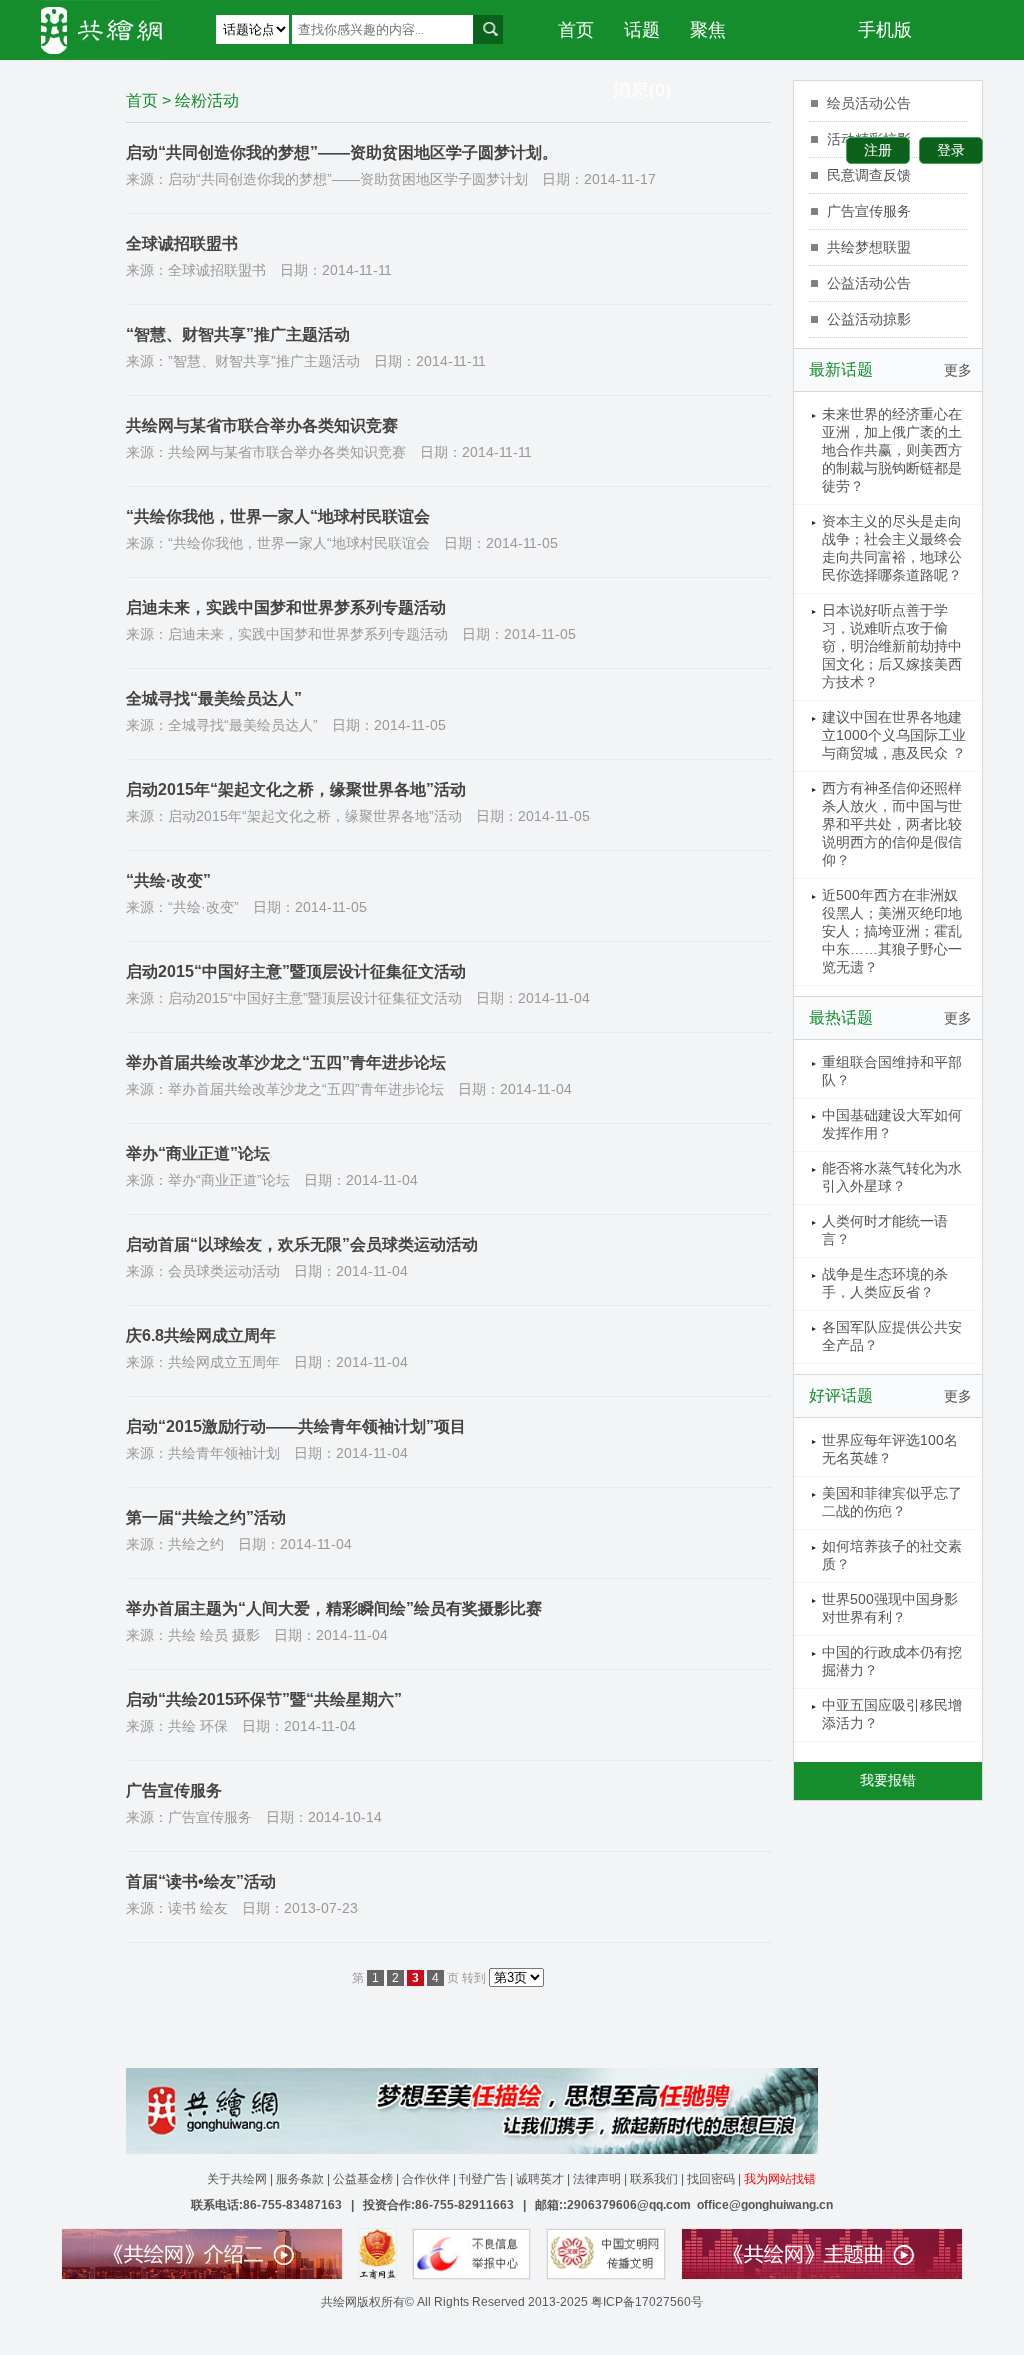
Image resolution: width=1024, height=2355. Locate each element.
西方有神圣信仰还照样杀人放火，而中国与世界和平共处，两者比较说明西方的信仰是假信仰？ (892, 824)
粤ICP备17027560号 (647, 2302)
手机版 (885, 30)
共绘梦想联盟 (869, 247)
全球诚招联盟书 (182, 243)
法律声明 (597, 2179)
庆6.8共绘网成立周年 (201, 1335)
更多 (958, 370)
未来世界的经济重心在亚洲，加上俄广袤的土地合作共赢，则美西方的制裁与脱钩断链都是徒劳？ (892, 450)
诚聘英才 (540, 2179)
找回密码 (711, 2179)
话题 (642, 30)
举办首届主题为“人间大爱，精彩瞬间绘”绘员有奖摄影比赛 (334, 1608)
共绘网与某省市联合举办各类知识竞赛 (262, 425)
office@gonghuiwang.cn (765, 2205)
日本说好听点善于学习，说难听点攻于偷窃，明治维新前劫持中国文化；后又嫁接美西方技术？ (892, 646)
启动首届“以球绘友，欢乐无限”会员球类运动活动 (302, 1244)
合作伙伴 (426, 2179)
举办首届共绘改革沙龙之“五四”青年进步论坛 (286, 1062)
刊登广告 (483, 2179)
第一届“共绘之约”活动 (206, 1517)
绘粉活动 (207, 100)
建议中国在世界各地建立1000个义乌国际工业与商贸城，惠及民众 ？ (894, 735)
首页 (576, 30)
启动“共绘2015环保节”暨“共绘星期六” (264, 1699)
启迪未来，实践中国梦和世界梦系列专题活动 (286, 607)
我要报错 (888, 1780)
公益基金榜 (363, 2179)
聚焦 (708, 30)
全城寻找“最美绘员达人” (214, 698)
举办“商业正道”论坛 (198, 1153)
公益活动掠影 (869, 319)
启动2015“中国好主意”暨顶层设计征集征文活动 (296, 971)
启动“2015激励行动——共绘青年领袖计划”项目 (296, 1426)
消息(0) (642, 90)
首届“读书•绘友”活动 (201, 1881)
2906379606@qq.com (629, 2205)
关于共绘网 (237, 2179)
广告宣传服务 (174, 1790)
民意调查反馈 (869, 175)
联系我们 (654, 2179)
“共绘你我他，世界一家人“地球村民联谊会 (278, 516)
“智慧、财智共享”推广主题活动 (238, 334)
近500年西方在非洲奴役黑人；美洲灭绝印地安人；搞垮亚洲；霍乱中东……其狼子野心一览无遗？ (892, 931)
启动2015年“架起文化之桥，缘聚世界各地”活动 (296, 789)
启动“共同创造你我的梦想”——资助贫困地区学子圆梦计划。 (342, 152)
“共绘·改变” (168, 880)
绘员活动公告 (869, 103)
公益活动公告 (869, 283)
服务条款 (300, 2179)
